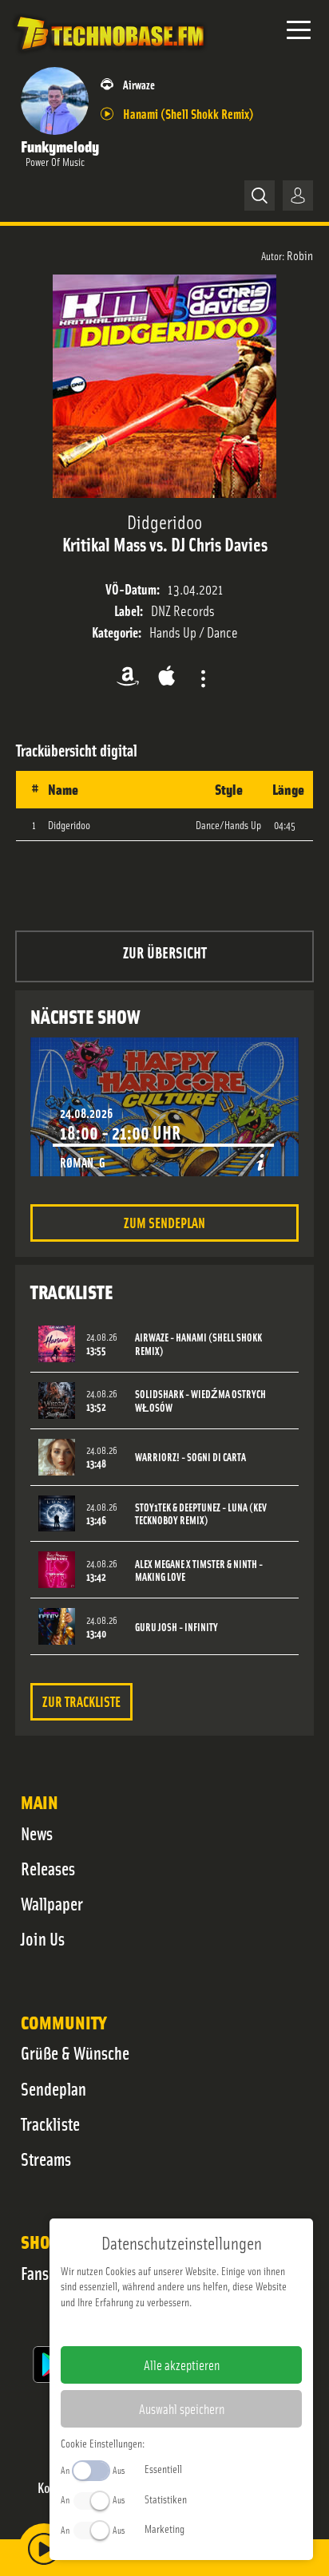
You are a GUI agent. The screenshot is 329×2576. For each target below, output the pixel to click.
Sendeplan (54, 2088)
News (37, 1833)
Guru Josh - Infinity (176, 1627)
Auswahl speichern (182, 2408)
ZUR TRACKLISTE (81, 1701)
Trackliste (50, 2124)
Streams (46, 2159)
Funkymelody (60, 146)
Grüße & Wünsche (75, 2053)
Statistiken (166, 2499)
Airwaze (139, 84)
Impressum (132, 2327)
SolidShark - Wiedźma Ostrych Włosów (200, 1401)
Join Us (43, 1938)
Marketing (164, 2528)
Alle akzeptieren (182, 2365)
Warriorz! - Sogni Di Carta (190, 1457)
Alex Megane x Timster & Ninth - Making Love (199, 1570)
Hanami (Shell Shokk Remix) (188, 113)
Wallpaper (52, 1903)
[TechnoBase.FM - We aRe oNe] (109, 55)
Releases (48, 1868)
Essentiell (163, 2468)
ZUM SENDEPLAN (164, 1222)
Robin (300, 255)
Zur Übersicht (165, 952)
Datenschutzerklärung (209, 2327)
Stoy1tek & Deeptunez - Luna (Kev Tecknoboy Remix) (201, 1514)
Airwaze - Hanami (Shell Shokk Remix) (198, 1344)
